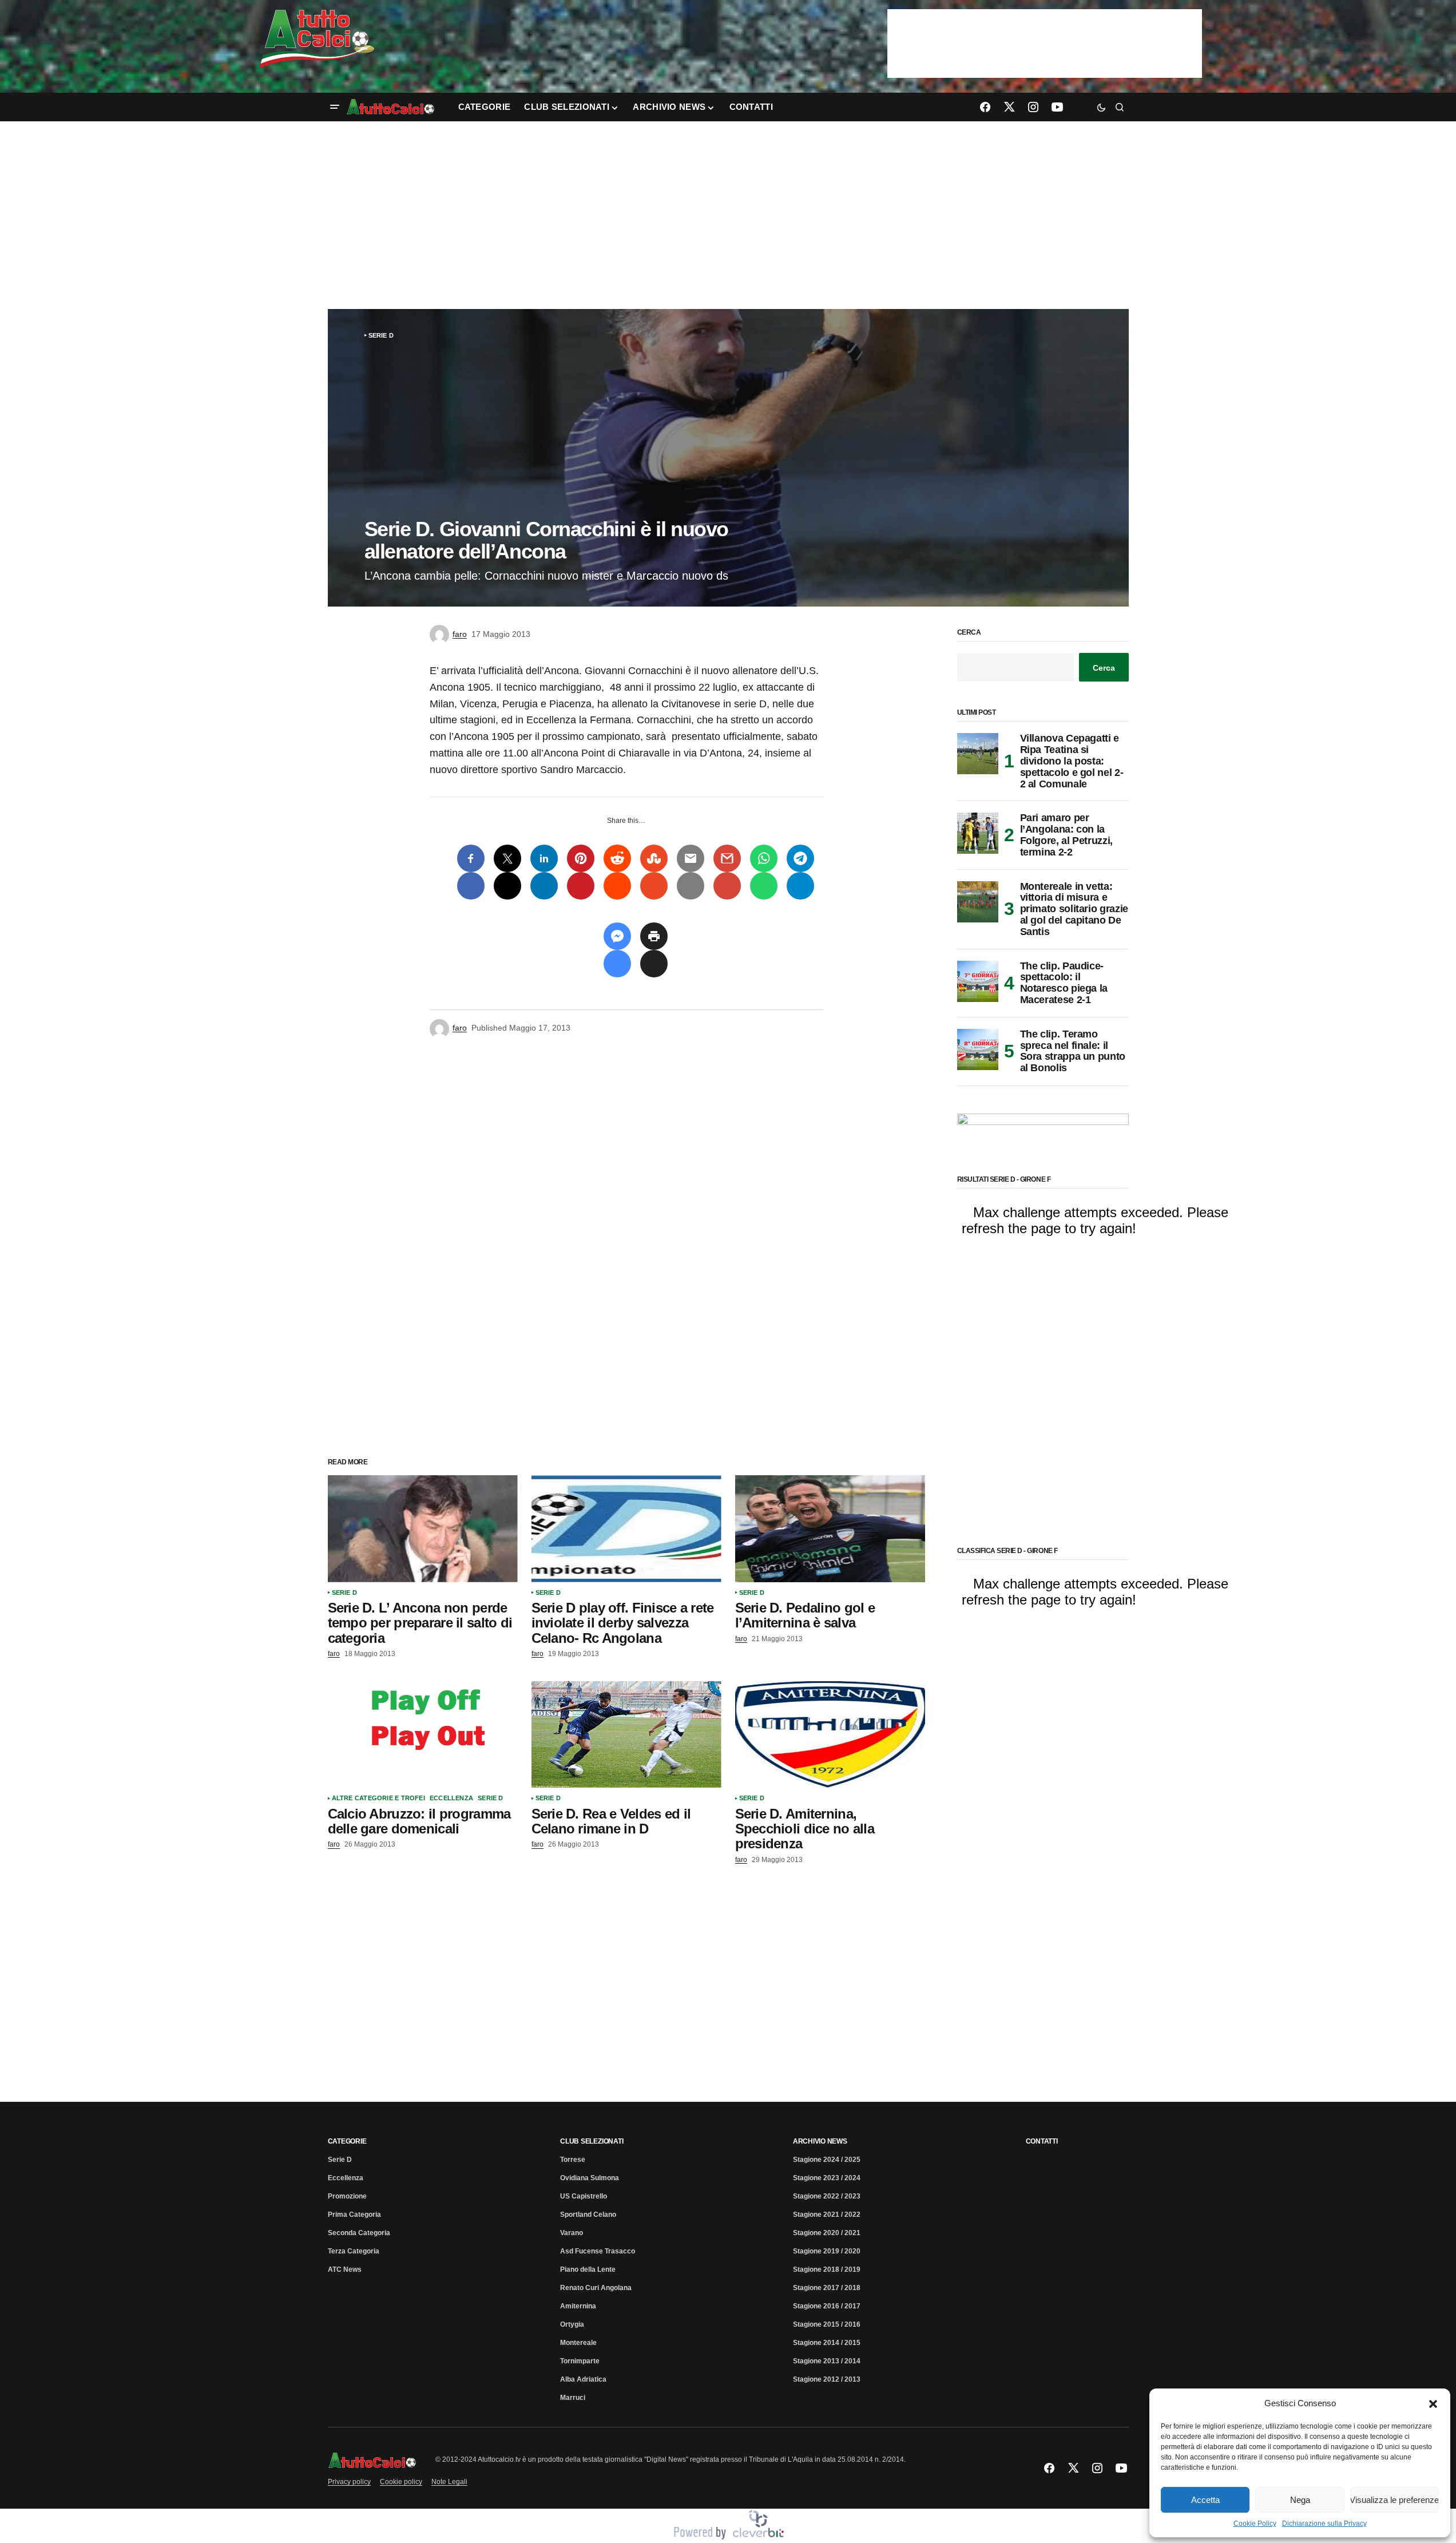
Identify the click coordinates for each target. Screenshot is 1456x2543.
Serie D (381, 335)
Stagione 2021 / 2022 (827, 2215)
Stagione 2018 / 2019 (827, 2269)
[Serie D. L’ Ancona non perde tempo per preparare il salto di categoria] (423, 1529)
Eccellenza (451, 1798)
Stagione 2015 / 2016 (827, 2324)
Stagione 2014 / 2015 (827, 2343)
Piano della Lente (588, 2269)
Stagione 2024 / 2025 (827, 2160)
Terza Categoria (354, 2251)
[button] (1433, 2403)
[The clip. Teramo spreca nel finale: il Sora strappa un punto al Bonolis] (978, 1049)
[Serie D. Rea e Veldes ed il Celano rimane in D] (626, 1735)
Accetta (1205, 2500)
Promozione (347, 2196)
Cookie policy (401, 2482)
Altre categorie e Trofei (378, 1798)
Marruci (573, 2398)
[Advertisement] (728, 215)
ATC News (345, 2269)
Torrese (573, 2160)
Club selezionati (592, 2141)
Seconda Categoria (359, 2233)
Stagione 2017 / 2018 (827, 2288)
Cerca (969, 633)
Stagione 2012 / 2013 (827, 2379)
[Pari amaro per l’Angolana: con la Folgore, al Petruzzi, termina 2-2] (978, 833)
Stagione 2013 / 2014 (827, 2361)
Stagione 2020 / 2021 (827, 2233)
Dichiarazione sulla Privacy (1324, 2524)
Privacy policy (349, 2482)
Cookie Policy (1255, 2524)
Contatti (1042, 2141)
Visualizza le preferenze (1394, 2500)
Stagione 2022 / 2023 (827, 2196)
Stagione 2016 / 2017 (827, 2306)
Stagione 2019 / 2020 (827, 2251)
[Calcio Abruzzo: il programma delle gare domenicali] (423, 1735)
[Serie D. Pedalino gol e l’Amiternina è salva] (830, 1529)
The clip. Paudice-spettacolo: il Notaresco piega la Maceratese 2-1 (1064, 983)
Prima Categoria (354, 2215)
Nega (1300, 2500)
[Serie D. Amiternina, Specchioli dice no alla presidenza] (830, 1735)
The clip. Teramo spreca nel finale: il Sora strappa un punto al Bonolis (1073, 1051)
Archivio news (820, 2141)
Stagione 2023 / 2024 (827, 2178)
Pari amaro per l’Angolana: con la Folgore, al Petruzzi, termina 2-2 (1066, 835)
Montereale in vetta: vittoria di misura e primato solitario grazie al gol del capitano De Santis (1074, 909)
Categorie (347, 2141)
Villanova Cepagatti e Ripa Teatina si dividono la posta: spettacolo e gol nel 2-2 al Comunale (1072, 761)
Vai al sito (1046, 25)
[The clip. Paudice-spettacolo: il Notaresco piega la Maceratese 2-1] (978, 981)
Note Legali (449, 2482)
